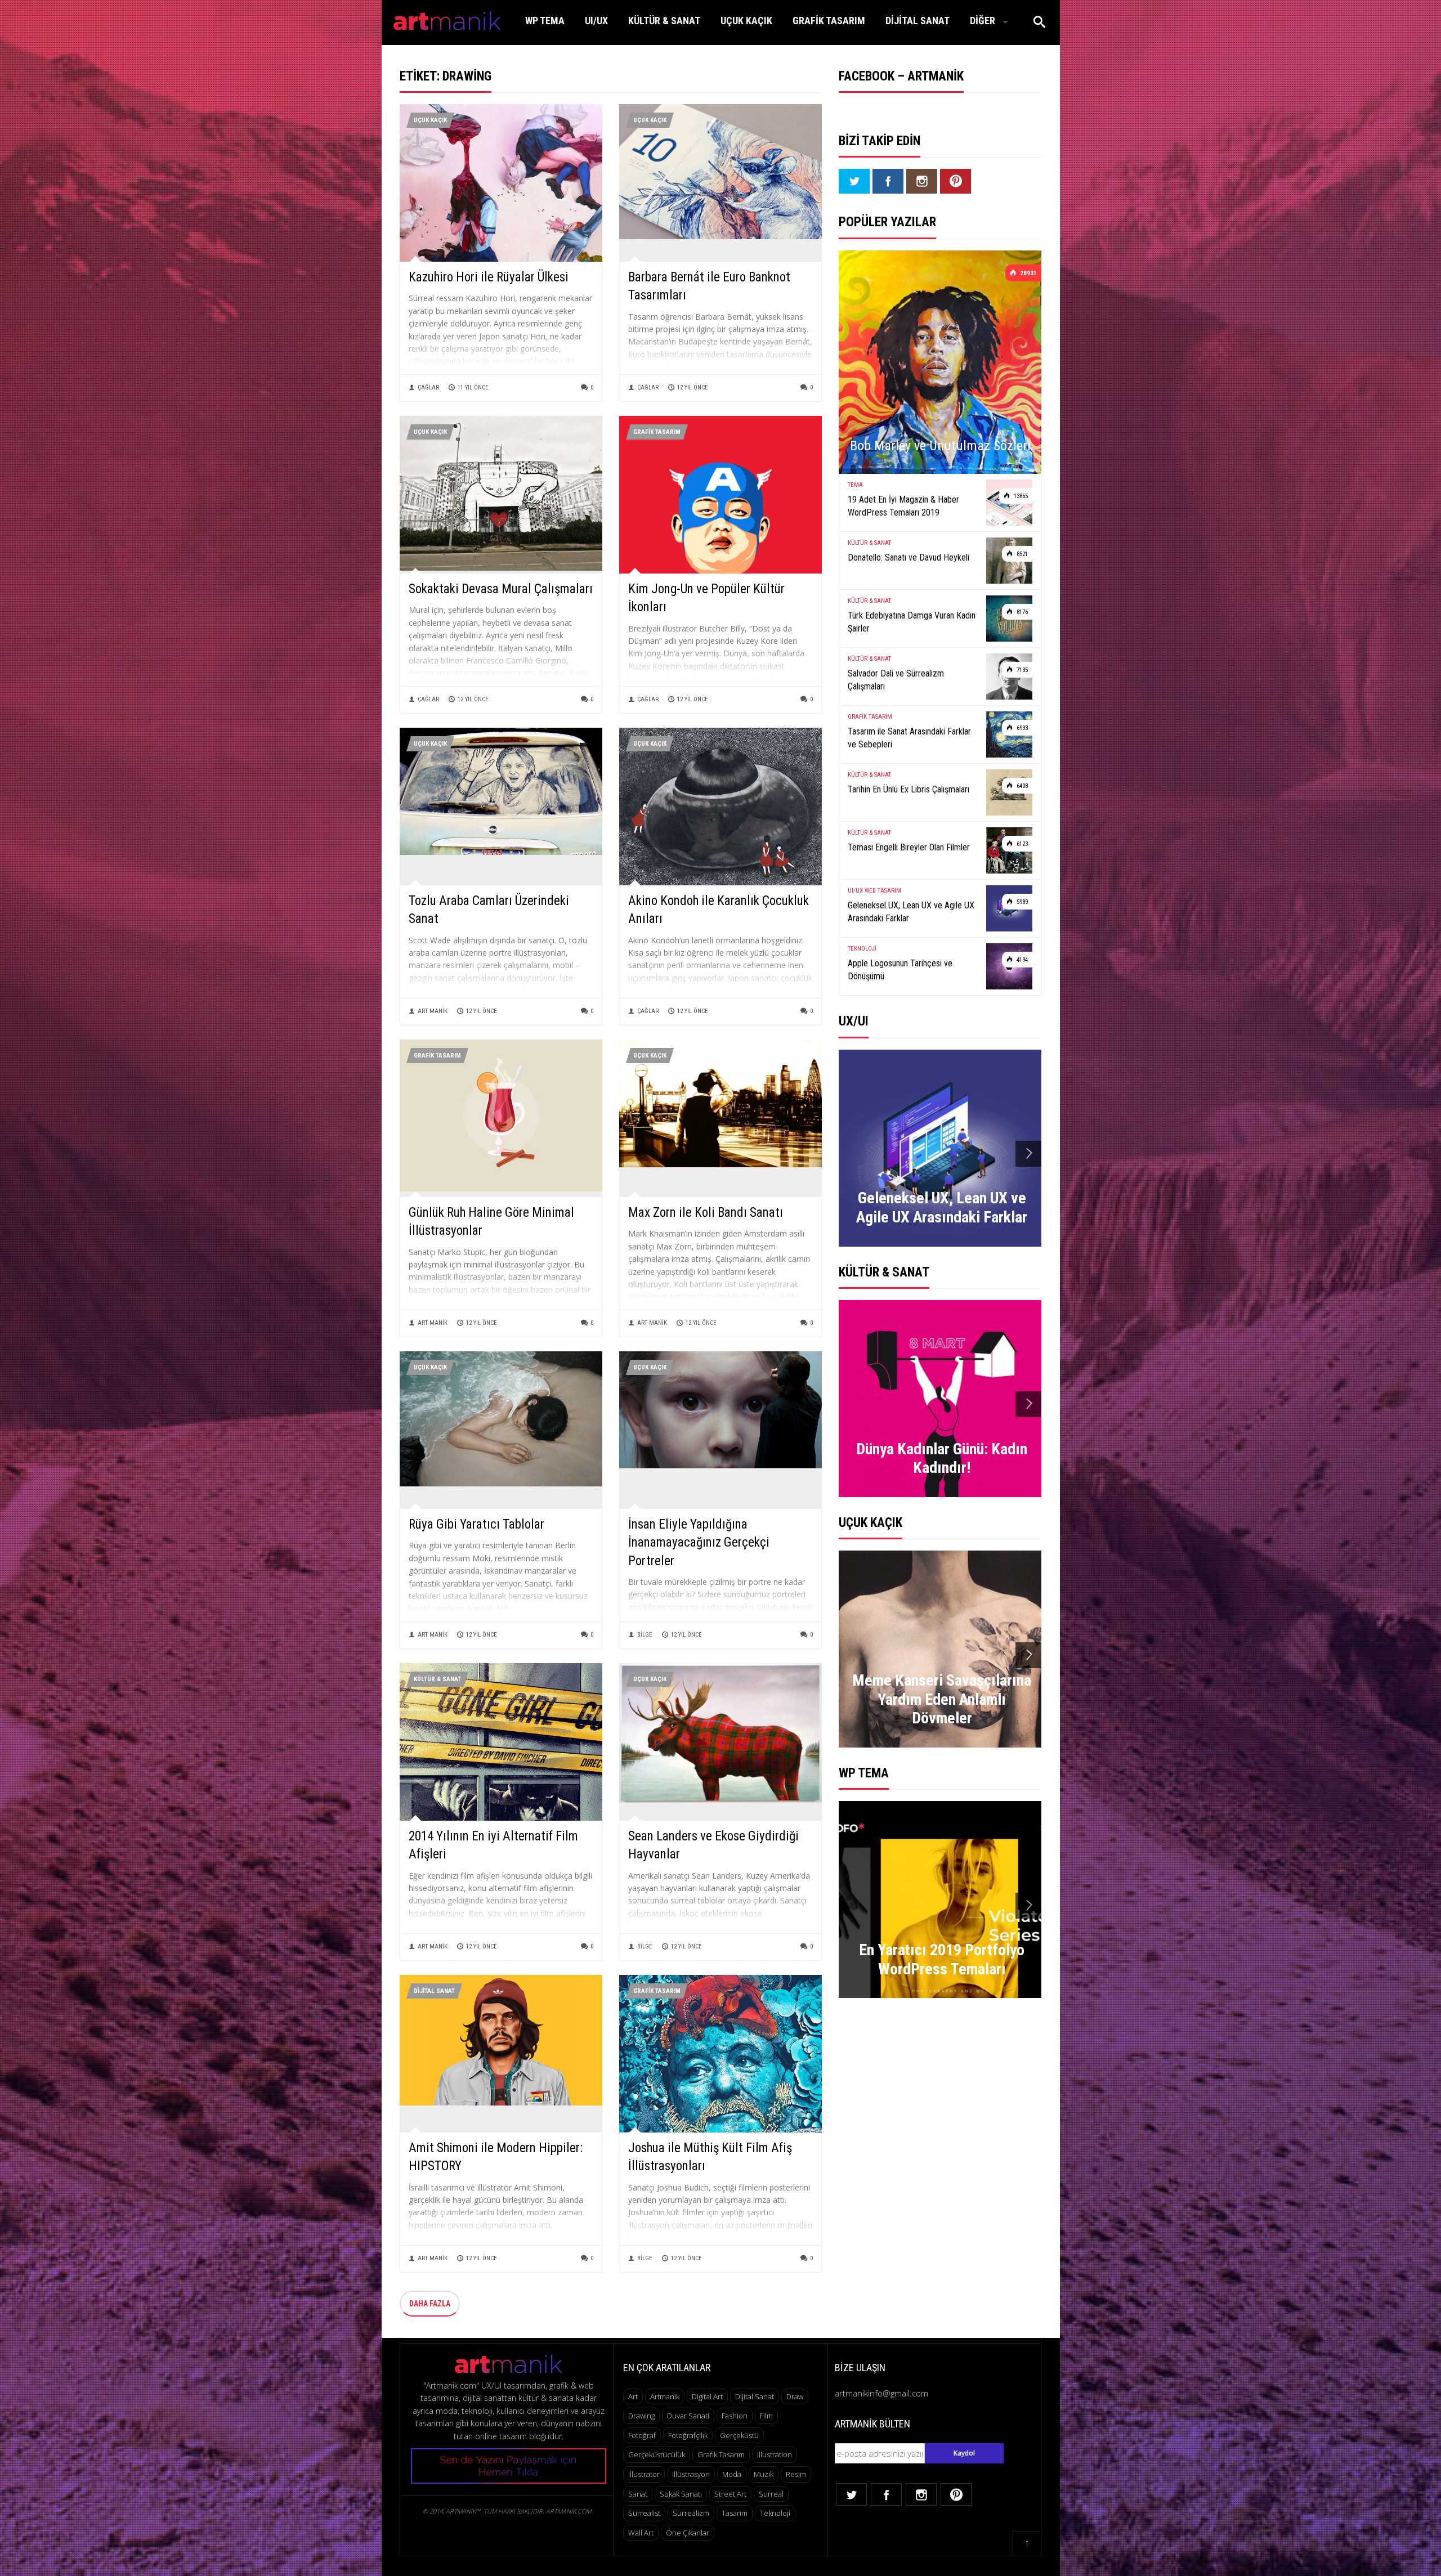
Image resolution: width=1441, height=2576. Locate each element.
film (766, 2416)
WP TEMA (545, 21)
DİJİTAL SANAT (918, 21)
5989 (1021, 902)
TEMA (855, 485)
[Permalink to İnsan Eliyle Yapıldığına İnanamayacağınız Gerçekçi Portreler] (720, 1409)
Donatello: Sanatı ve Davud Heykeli (909, 557)
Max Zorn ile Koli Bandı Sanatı (706, 1213)
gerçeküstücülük (657, 2454)
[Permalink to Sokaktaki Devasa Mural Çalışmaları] (501, 492)
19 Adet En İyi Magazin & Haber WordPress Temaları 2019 (903, 506)
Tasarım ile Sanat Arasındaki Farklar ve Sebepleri (909, 738)
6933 (1021, 728)
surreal (771, 2494)
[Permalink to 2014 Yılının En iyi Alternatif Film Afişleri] (501, 1806)
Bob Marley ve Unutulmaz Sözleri (940, 446)
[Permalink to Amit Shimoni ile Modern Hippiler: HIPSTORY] (501, 2039)
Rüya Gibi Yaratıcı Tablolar (476, 1524)
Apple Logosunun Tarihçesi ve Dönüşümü (900, 969)
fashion (735, 2416)
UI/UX (596, 21)
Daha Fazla (430, 2304)
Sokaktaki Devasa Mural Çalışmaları (501, 589)
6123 (1021, 844)
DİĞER (983, 21)
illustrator (644, 2474)
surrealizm (691, 2513)
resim (796, 2474)
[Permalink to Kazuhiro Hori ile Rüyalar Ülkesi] (501, 205)
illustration (775, 2454)
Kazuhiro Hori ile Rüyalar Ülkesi (489, 277)
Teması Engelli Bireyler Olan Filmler (909, 847)
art (633, 2396)
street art (730, 2494)
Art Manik (433, 1011)
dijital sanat (755, 2396)
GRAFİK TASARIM (829, 21)
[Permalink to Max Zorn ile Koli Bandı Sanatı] (720, 1102)
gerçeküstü (739, 2435)
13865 (1020, 496)
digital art (707, 2396)
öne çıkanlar (688, 2533)
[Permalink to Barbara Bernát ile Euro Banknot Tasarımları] (720, 171)
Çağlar (428, 387)
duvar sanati (688, 2416)
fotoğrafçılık (688, 2435)
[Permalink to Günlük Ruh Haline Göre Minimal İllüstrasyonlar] (501, 1115)
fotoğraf (642, 2435)
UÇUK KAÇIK (746, 21)
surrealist (644, 2513)
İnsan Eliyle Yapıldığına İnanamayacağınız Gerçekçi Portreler (699, 1542)
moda (732, 2474)
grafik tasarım (721, 2454)
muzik (764, 2474)
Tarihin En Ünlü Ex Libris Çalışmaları (909, 789)
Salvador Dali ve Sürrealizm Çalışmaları (896, 680)
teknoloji (775, 2513)
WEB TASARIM (883, 891)
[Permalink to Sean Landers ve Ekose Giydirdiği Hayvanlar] (720, 1732)
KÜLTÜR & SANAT (664, 21)
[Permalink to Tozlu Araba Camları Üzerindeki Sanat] (501, 790)
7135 (1021, 670)
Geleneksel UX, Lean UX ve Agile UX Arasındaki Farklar (911, 911)
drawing (641, 2416)
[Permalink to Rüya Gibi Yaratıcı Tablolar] (501, 1418)
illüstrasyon (691, 2474)
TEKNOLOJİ (862, 949)
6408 (1021, 786)
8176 (1021, 612)
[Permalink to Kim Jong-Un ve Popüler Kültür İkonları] (720, 516)
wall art (641, 2533)
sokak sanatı (681, 2494)
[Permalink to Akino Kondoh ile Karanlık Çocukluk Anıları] (720, 807)
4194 (1021, 960)
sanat (638, 2494)
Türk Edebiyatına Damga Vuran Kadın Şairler (912, 622)
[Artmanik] (447, 19)
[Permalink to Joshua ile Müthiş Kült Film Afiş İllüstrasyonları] (720, 2107)
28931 (1028, 273)
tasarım (735, 2513)
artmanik (665, 2396)
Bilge (645, 1635)
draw (795, 2396)
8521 (1021, 554)
